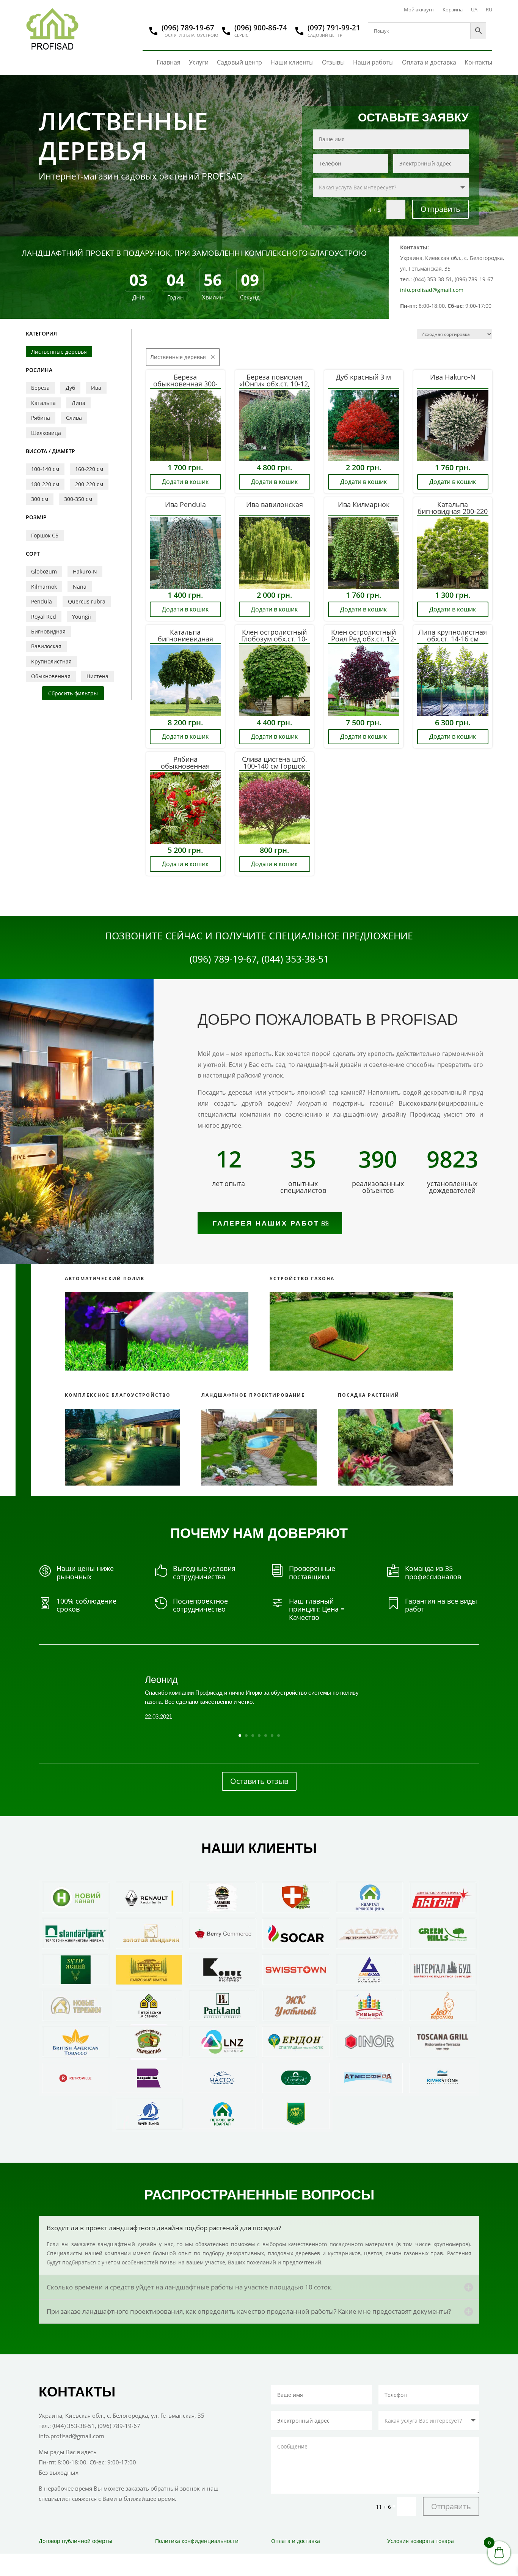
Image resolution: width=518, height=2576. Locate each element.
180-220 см (45, 484)
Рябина (41, 418)
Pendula (42, 601)
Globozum (44, 571)
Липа (78, 403)
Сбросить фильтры (73, 693)
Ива (96, 388)
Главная (169, 62)
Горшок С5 (45, 535)
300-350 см (78, 499)
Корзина (453, 10)
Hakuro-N (85, 571)
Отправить (440, 209)
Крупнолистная (51, 661)
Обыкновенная (51, 676)
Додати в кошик (185, 482)
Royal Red (44, 617)
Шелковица (46, 433)
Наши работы (373, 62)
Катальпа (43, 403)
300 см (40, 499)
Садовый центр (239, 62)
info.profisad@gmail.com (432, 290)
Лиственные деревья (59, 352)
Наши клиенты (292, 62)
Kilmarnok (44, 587)
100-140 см (45, 469)
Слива (74, 418)
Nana (80, 587)
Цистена (97, 676)
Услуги (199, 62)
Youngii (82, 617)
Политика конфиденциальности (197, 2541)
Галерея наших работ (266, 1223)
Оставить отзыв (259, 1781)
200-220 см (89, 484)
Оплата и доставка (429, 62)
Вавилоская (46, 646)
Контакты (478, 62)
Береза (40, 388)
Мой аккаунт (419, 10)
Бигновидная (48, 631)
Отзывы (333, 62)
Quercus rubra (87, 601)
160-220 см (89, 469)
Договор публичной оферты (75, 2541)
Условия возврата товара (421, 2541)
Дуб (70, 388)
